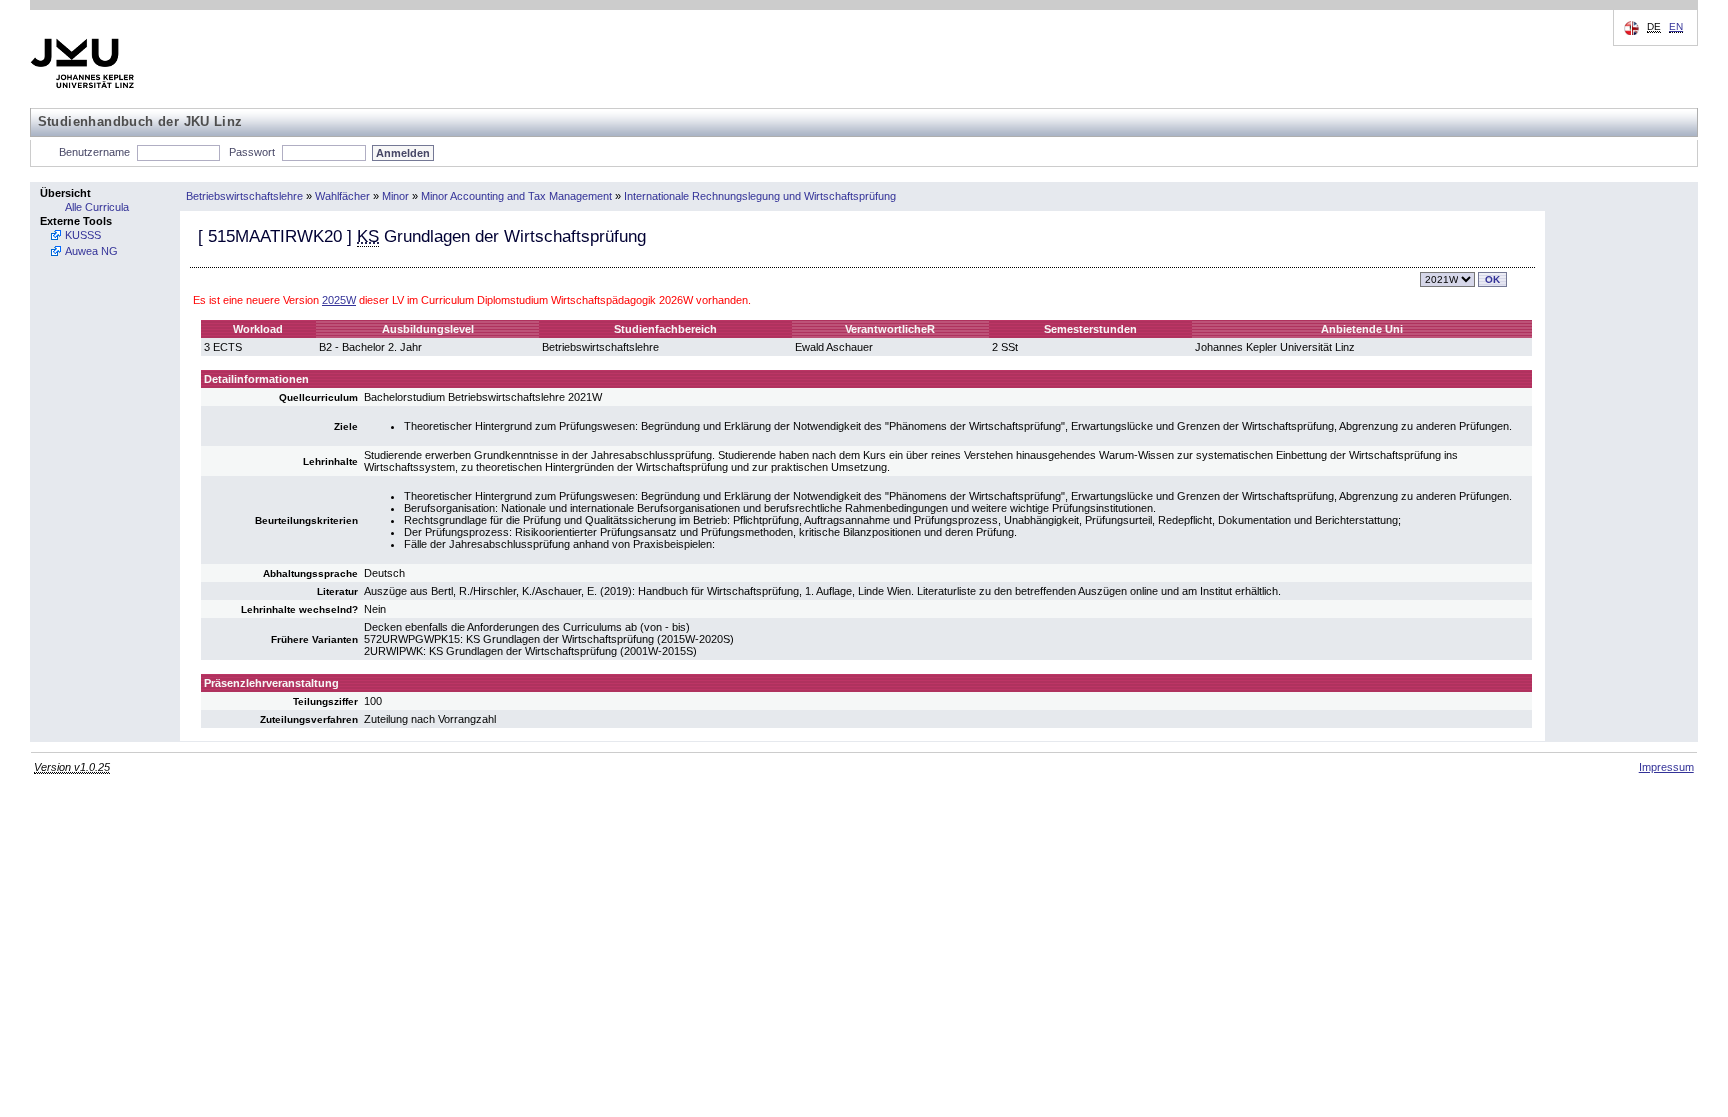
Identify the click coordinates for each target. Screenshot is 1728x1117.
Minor (395, 196)
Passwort (252, 152)
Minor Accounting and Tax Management (516, 196)
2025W (339, 300)
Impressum (1666, 767)
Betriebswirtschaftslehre (244, 196)
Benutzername (94, 152)
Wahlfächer (342, 196)
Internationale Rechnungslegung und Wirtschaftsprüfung (760, 196)
